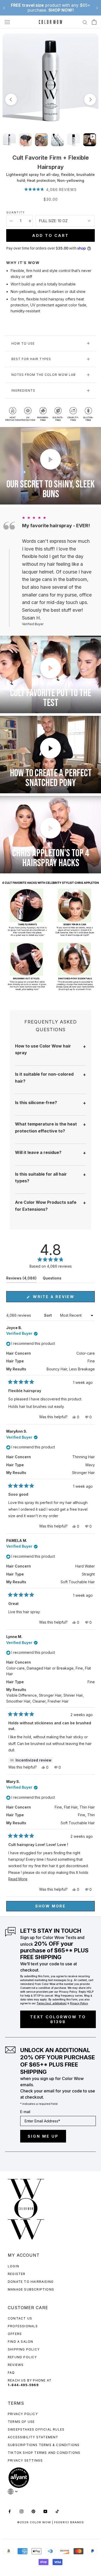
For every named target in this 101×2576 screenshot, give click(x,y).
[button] (51, 189)
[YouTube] (45, 2511)
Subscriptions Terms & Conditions (44, 2445)
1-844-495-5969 (23, 2385)
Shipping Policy (24, 2349)
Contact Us (20, 2318)
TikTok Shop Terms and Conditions (44, 2453)
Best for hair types (31, 359)
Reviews (16, 2365)
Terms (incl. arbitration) (52, 2003)
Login (13, 2266)
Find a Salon (20, 2342)
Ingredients (23, 390)
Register (17, 2274)
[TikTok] (57, 2511)
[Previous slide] (4, 8)
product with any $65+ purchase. (51, 8)
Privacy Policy (23, 2414)
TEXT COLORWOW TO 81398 (58, 2019)
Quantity (16, 212)
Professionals (23, 2326)
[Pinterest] (33, 2511)
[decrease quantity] (11, 221)
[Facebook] (10, 2511)
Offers (15, 2334)
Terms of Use (21, 2422)
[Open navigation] (7, 22)
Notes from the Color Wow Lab (44, 375)
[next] (90, 100)
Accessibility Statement (33, 2437)
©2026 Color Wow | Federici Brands (51, 2522)
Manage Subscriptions (31, 2289)
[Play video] (51, 459)
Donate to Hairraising (31, 2282)
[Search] (85, 22)
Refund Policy (22, 2357)
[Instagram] (21, 2511)
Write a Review (63, 1298)
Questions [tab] (52, 1279)
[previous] (11, 100)
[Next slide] (97, 8)
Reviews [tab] (21, 1279)
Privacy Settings (25, 2460)
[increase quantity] (30, 221)
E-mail (25, 2112)
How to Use (23, 343)
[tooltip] (31, 1760)
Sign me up (43, 2136)
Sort (48, 1315)
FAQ (11, 2373)
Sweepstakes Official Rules (36, 2429)
